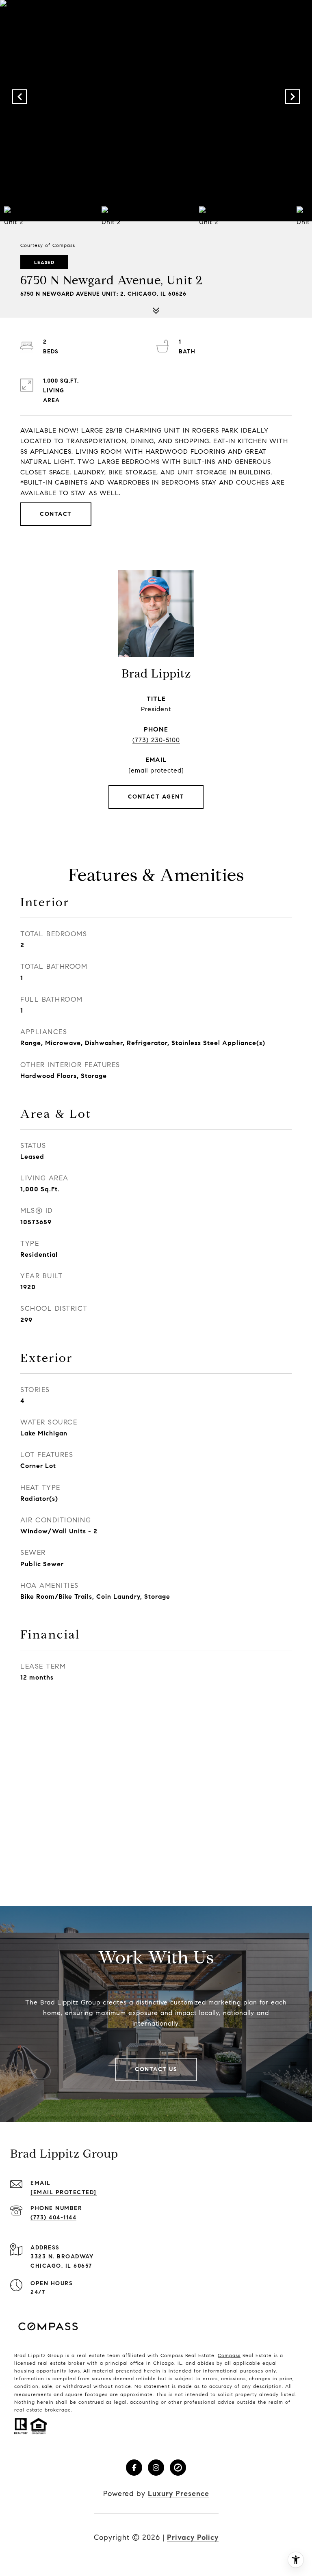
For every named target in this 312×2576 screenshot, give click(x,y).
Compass (229, 2355)
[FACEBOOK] (134, 2468)
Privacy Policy (193, 2537)
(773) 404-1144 (53, 2218)
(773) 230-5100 (156, 740)
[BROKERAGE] (178, 2468)
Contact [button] (56, 514)
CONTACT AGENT (156, 797)
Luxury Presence (179, 2494)
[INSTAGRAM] (156, 2468)
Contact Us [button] (156, 2069)
